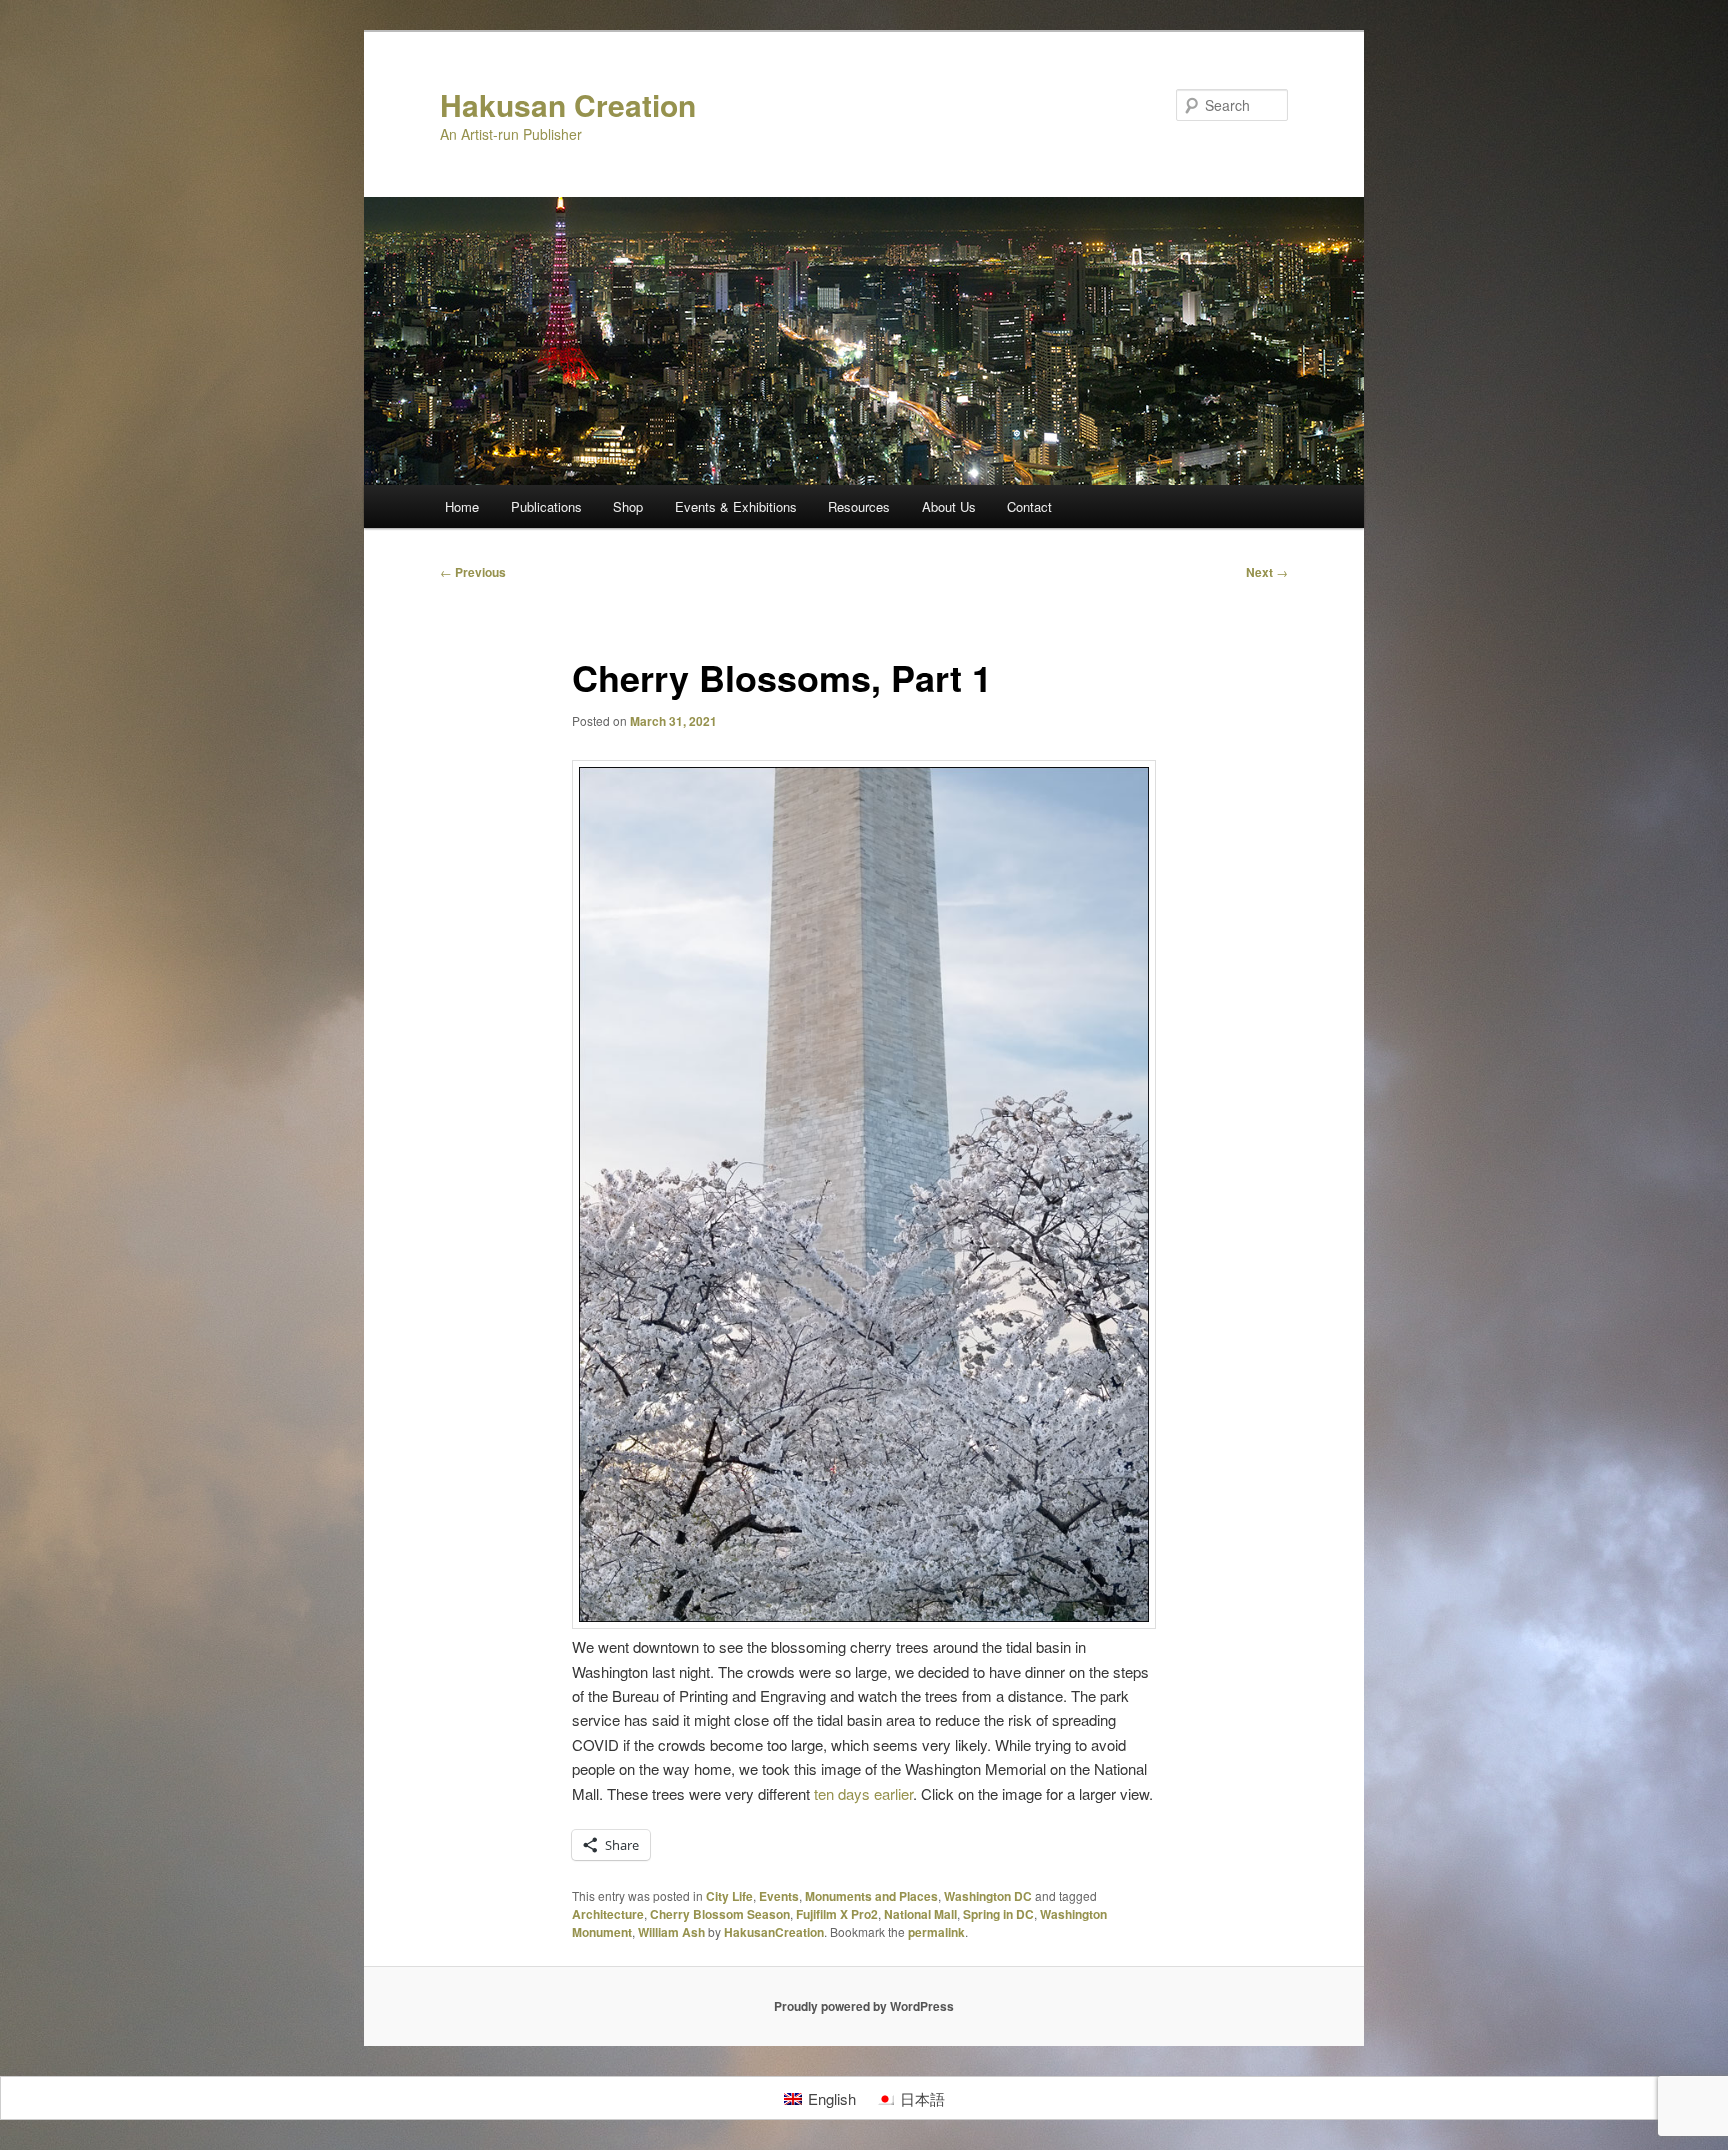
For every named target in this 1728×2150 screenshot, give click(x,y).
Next (1267, 572)
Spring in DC (998, 1914)
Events (779, 1896)
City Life (729, 1896)
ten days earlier (863, 1793)
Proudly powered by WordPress (864, 2006)
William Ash (671, 1932)
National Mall (920, 1914)
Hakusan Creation (568, 104)
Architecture (608, 1914)
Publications (546, 506)
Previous (473, 572)
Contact (1029, 506)
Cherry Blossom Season (720, 1914)
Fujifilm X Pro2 (837, 1914)
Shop (628, 506)
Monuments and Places (871, 1896)
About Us (949, 506)
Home (462, 506)
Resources (859, 506)
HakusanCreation (774, 1932)
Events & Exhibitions (736, 506)
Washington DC (988, 1896)
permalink (936, 1932)
